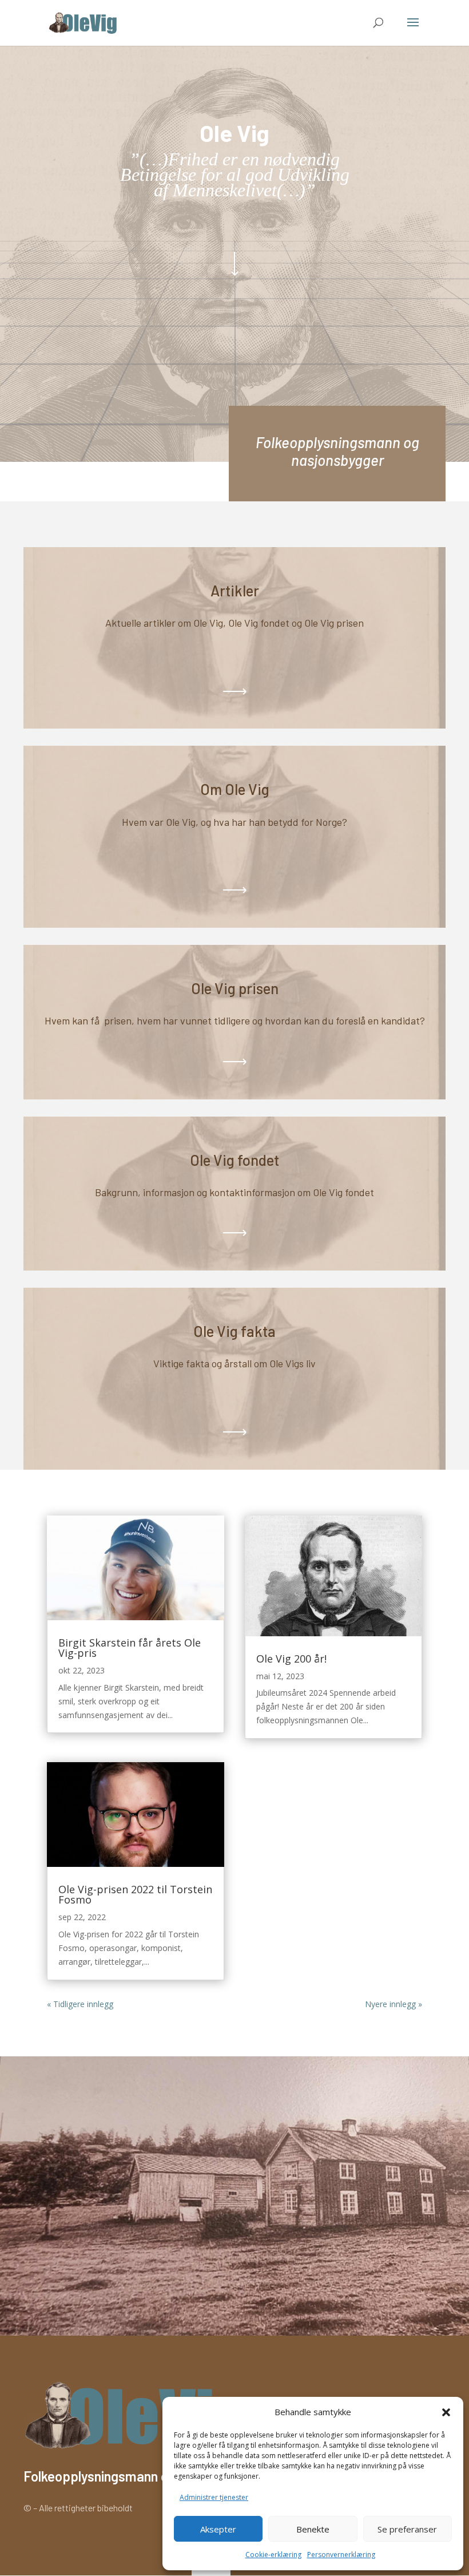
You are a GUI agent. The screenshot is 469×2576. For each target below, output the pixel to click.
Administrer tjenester (214, 2497)
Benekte (313, 2529)
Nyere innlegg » (394, 2004)
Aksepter (218, 2529)
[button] (446, 2412)
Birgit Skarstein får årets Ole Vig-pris (130, 1648)
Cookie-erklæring (273, 2555)
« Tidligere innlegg (80, 2004)
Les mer (234, 890)
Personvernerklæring (341, 2555)
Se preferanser (407, 2529)
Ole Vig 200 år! (291, 1659)
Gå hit (234, 691)
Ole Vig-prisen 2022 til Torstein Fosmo (135, 1894)
